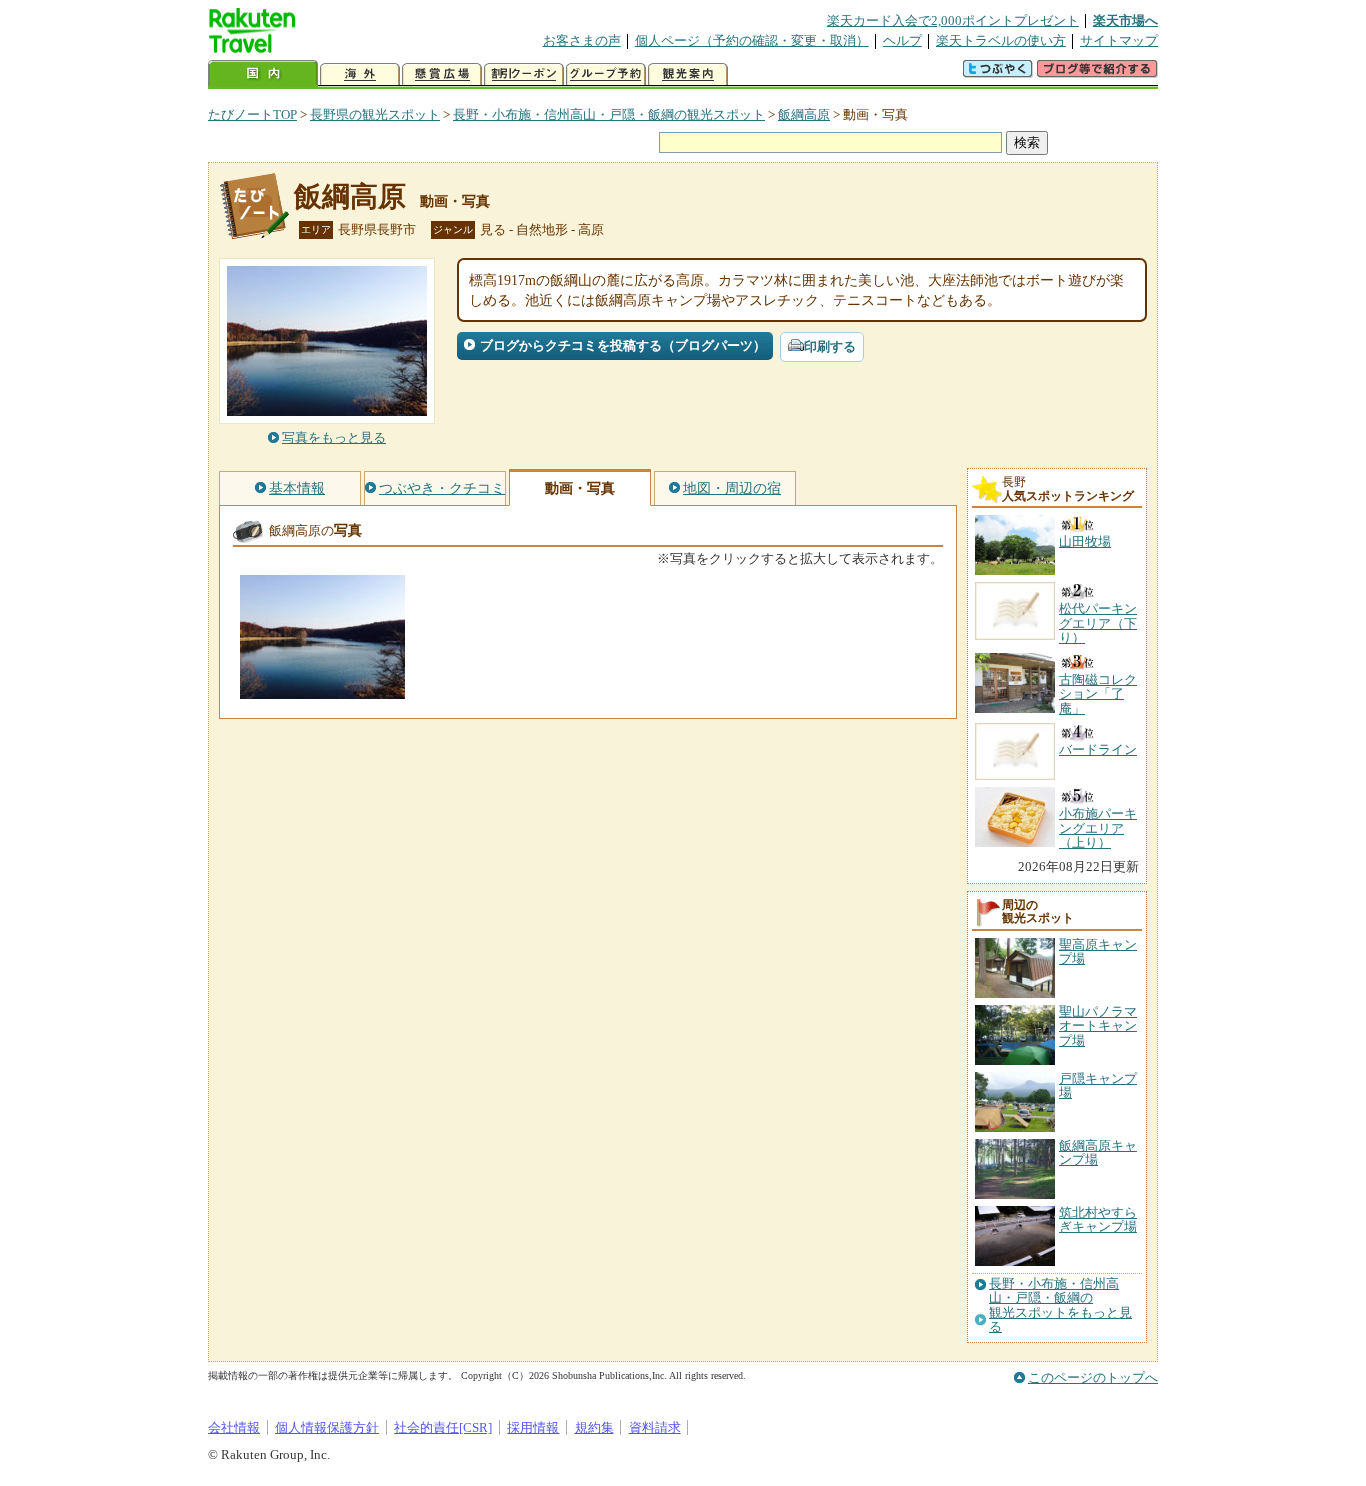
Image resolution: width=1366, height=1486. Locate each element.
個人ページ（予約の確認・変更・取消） (752, 40)
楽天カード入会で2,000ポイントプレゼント (953, 20)
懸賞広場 (442, 74)
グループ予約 (606, 74)
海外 (360, 74)
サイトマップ (1119, 40)
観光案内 (688, 74)
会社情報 (234, 1427)
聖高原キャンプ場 (1098, 951)
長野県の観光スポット (375, 114)
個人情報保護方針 (327, 1427)
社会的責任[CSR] (443, 1427)
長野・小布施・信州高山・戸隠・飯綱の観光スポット (609, 114)
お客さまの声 (582, 40)
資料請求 (655, 1427)
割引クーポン (524, 74)
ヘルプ (902, 40)
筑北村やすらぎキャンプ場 (1098, 1219)
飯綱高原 (804, 114)
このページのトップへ (1093, 1377)
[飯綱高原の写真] (322, 689)
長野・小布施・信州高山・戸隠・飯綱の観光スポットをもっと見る (1060, 1305)
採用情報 (533, 1427)
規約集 (594, 1427)
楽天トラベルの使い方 (1001, 40)
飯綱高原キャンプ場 (1098, 1152)
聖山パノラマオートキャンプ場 (1098, 1026)
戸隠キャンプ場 (1098, 1085)
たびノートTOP (252, 114)
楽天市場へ (1125, 20)
